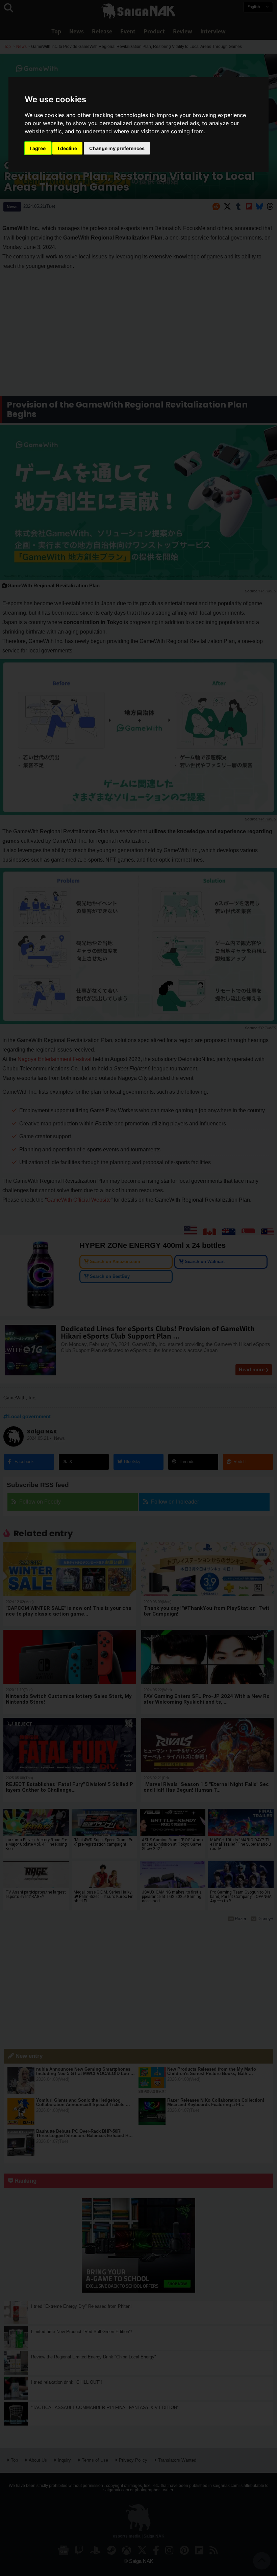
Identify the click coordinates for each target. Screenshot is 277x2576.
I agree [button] (38, 148)
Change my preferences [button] (117, 148)
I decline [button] (67, 148)
